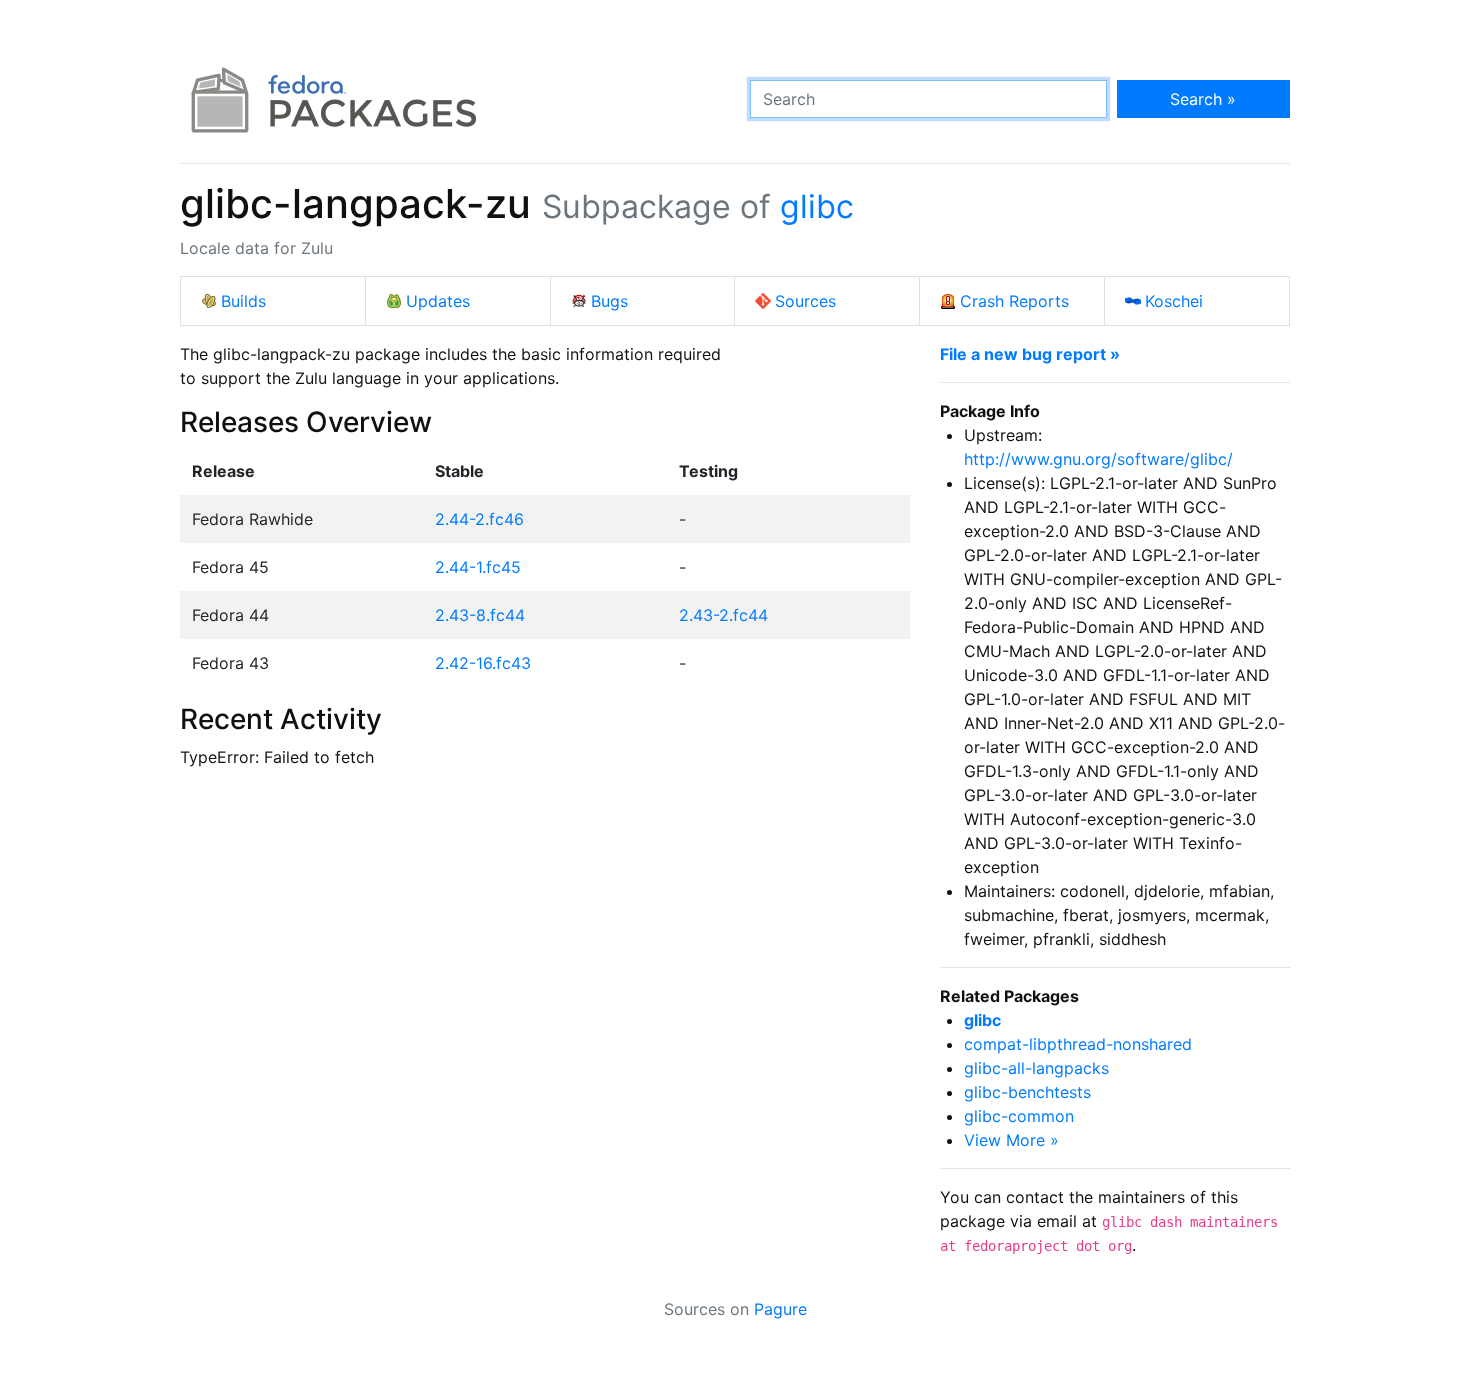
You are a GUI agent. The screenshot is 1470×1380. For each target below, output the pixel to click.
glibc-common (1019, 1116)
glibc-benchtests (1027, 1092)
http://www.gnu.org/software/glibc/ (1098, 459)
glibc (817, 206)
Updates (438, 301)
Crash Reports (1014, 301)
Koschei (1174, 301)
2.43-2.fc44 (723, 615)
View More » (1011, 1140)
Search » (1203, 99)
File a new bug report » (1030, 354)
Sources (805, 301)
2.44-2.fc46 (479, 519)
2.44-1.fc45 (478, 567)
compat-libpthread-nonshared (1078, 1044)
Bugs (609, 301)
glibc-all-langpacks (1036, 1068)
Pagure (780, 1309)
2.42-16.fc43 (483, 663)
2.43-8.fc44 (480, 615)
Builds (243, 301)
